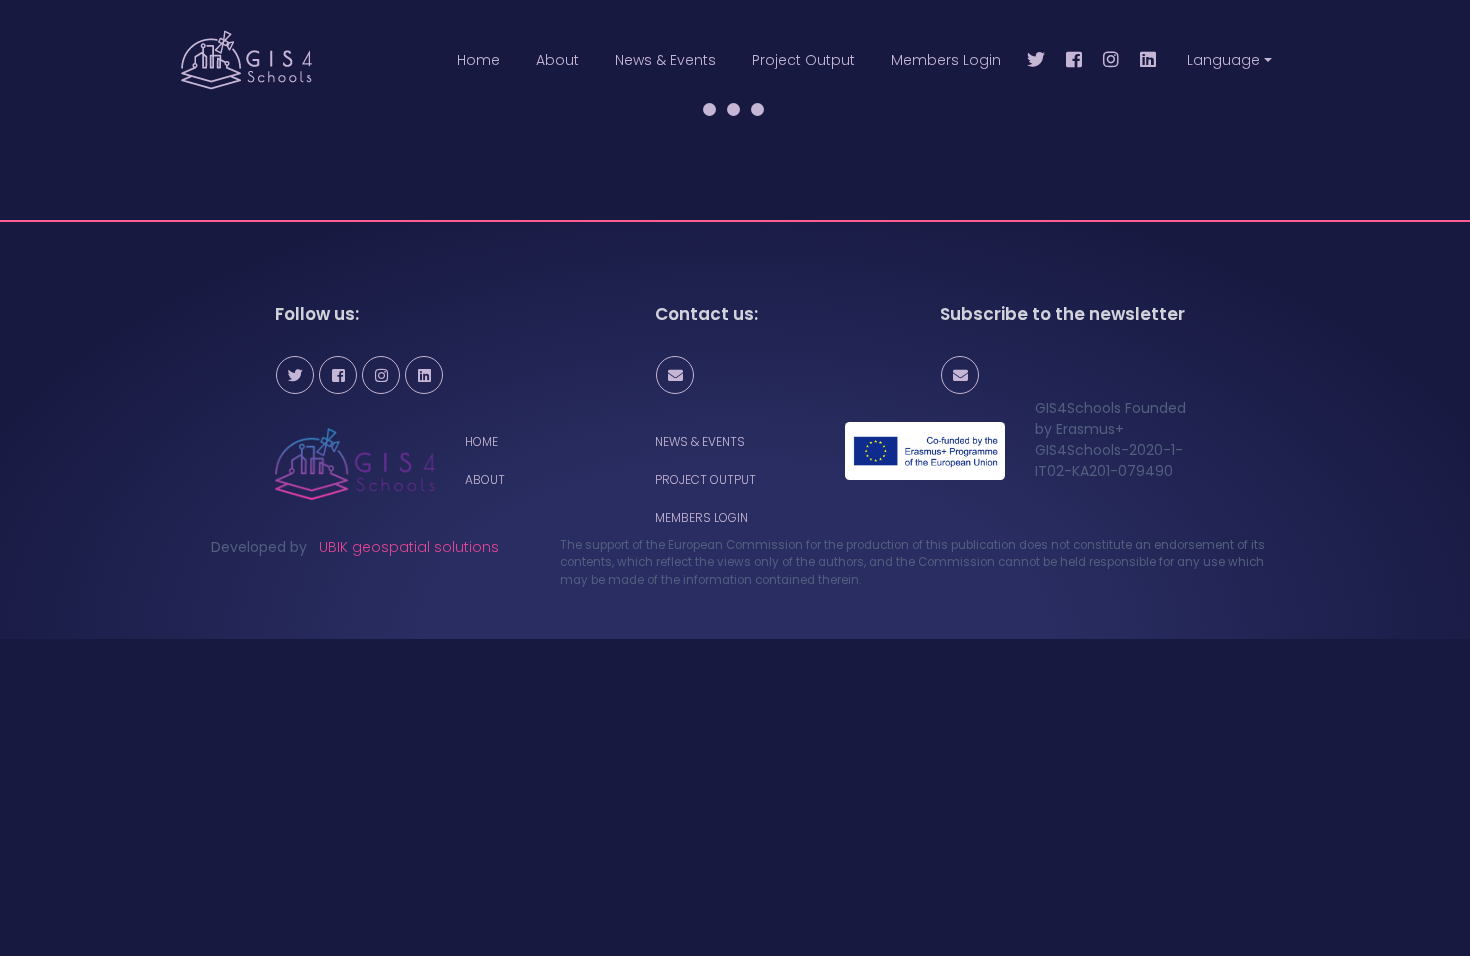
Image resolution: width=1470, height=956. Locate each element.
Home (478, 60)
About (557, 60)
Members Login (946, 60)
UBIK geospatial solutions (409, 547)
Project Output (803, 60)
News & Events (665, 60)
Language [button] (1223, 60)
